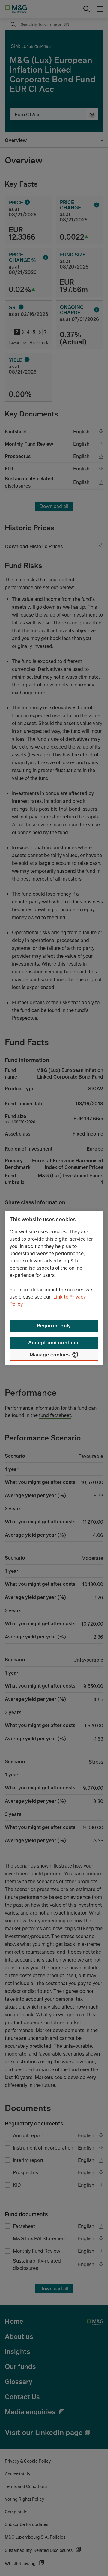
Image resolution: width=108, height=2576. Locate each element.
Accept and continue (54, 1343)
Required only (54, 1326)
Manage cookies (50, 1355)
